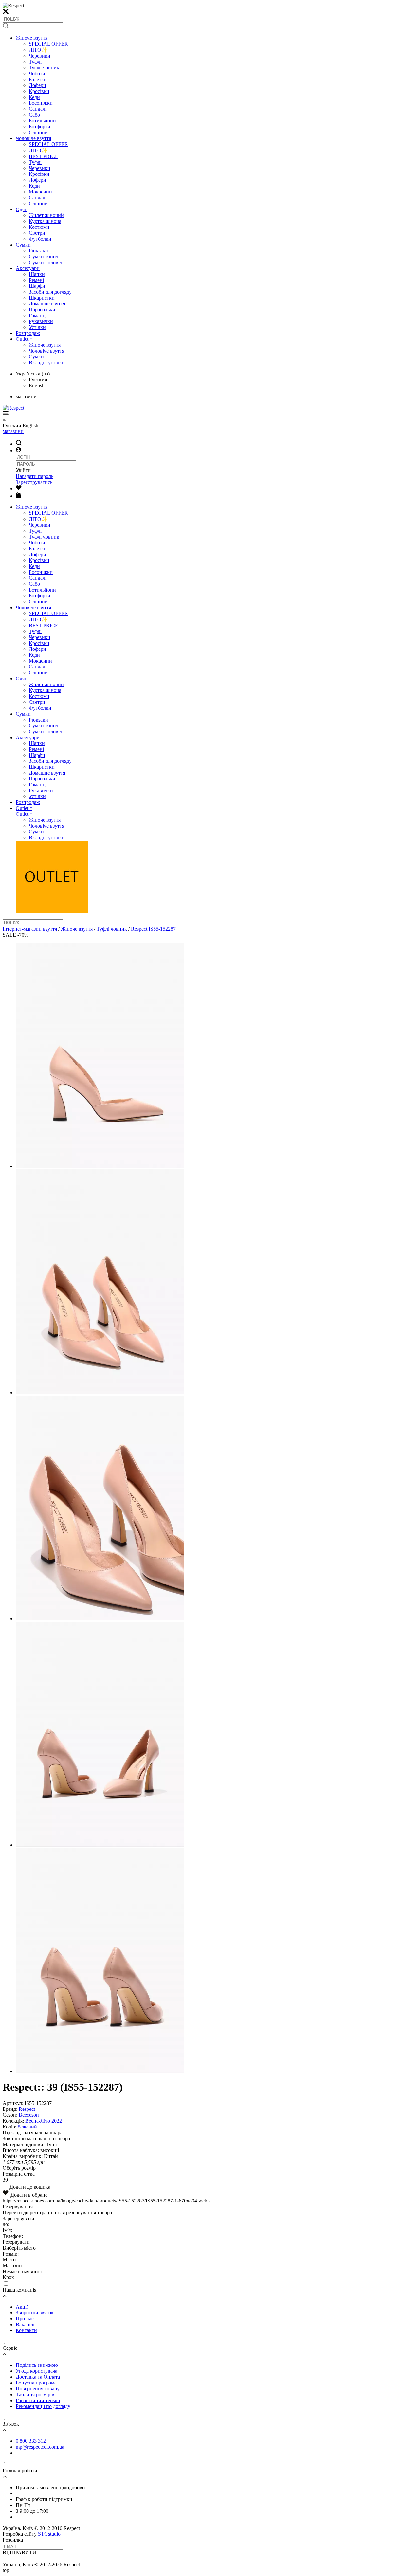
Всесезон (29, 2115)
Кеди (34, 97)
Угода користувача (36, 2371)
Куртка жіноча (45, 221)
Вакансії (25, 2324)
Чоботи (37, 73)
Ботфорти (40, 127)
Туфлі (35, 62)
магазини (13, 431)
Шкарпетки (42, 298)
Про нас (25, 2319)
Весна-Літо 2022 (44, 2121)
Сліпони (38, 132)
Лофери (37, 85)
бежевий (27, 2127)
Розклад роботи (20, 2470)
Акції (22, 2307)
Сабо (34, 115)
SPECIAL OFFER (48, 44)
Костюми (39, 227)
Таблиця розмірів (35, 2394)
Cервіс (10, 2348)
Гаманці (38, 315)
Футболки (40, 239)
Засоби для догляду (50, 292)
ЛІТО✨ (38, 50)
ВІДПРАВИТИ (19, 2553)
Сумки (23, 245)
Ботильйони (42, 121)
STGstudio (49, 2534)
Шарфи (37, 286)
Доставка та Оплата (38, 2377)
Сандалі (38, 109)
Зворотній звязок (35, 2313)
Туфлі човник (44, 68)
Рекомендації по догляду (43, 2406)
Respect (27, 2109)
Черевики (40, 56)
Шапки (37, 274)
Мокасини (40, 192)
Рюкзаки (38, 251)
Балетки (38, 79)
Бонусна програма (36, 2383)
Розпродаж (28, 333)
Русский (38, 380)
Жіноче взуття (32, 38)
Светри (37, 233)
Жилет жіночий (46, 215)
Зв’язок (11, 2424)
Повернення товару (38, 2389)
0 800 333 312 (31, 2441)
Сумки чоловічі (46, 262)
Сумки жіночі (44, 256)
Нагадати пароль (35, 476)
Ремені (36, 280)
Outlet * (24, 339)
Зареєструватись (34, 482)
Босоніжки (41, 103)
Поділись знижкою (37, 2365)
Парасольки (42, 310)
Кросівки (39, 91)
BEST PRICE (44, 156)
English (37, 385)
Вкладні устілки (47, 363)
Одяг (21, 209)
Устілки (37, 327)
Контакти (26, 2330)
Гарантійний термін (38, 2400)
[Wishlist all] (19, 489)
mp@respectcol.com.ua (40, 2447)
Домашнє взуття (47, 304)
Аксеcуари (28, 268)
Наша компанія (19, 2290)
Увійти (23, 470)
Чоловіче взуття (33, 138)
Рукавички (41, 321)
